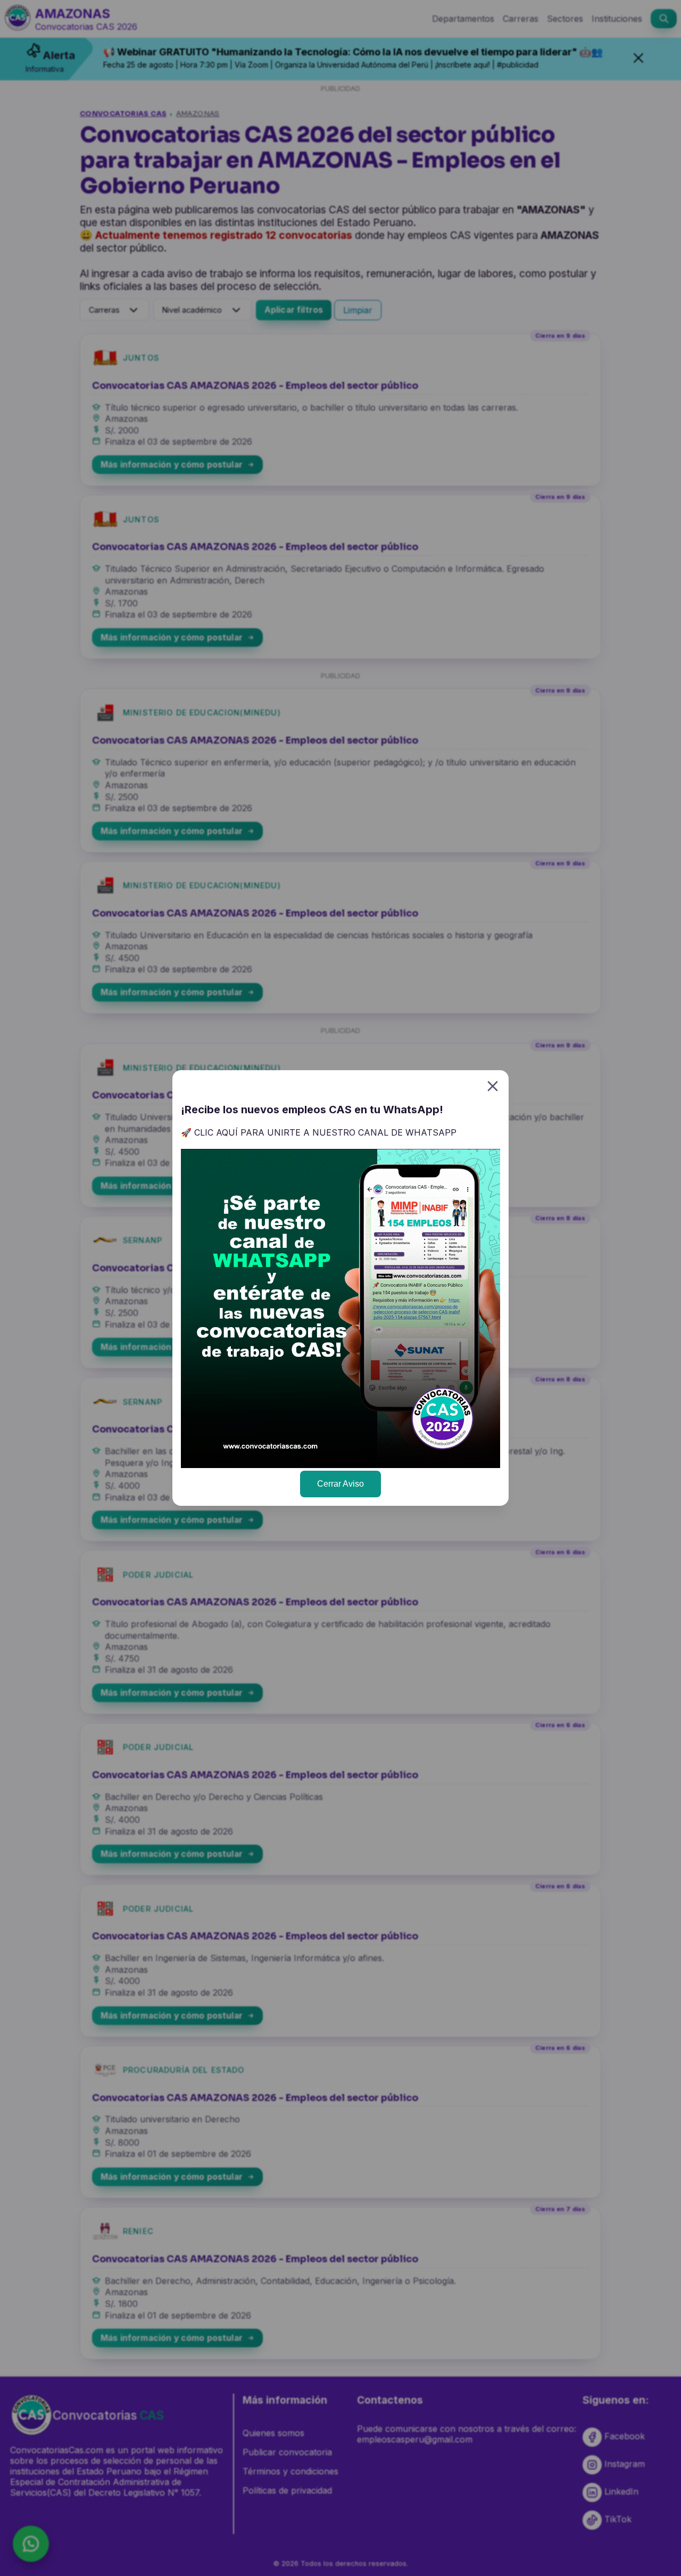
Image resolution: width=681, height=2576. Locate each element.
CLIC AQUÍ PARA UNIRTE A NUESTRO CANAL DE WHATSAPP (325, 1132)
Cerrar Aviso (340, 1484)
